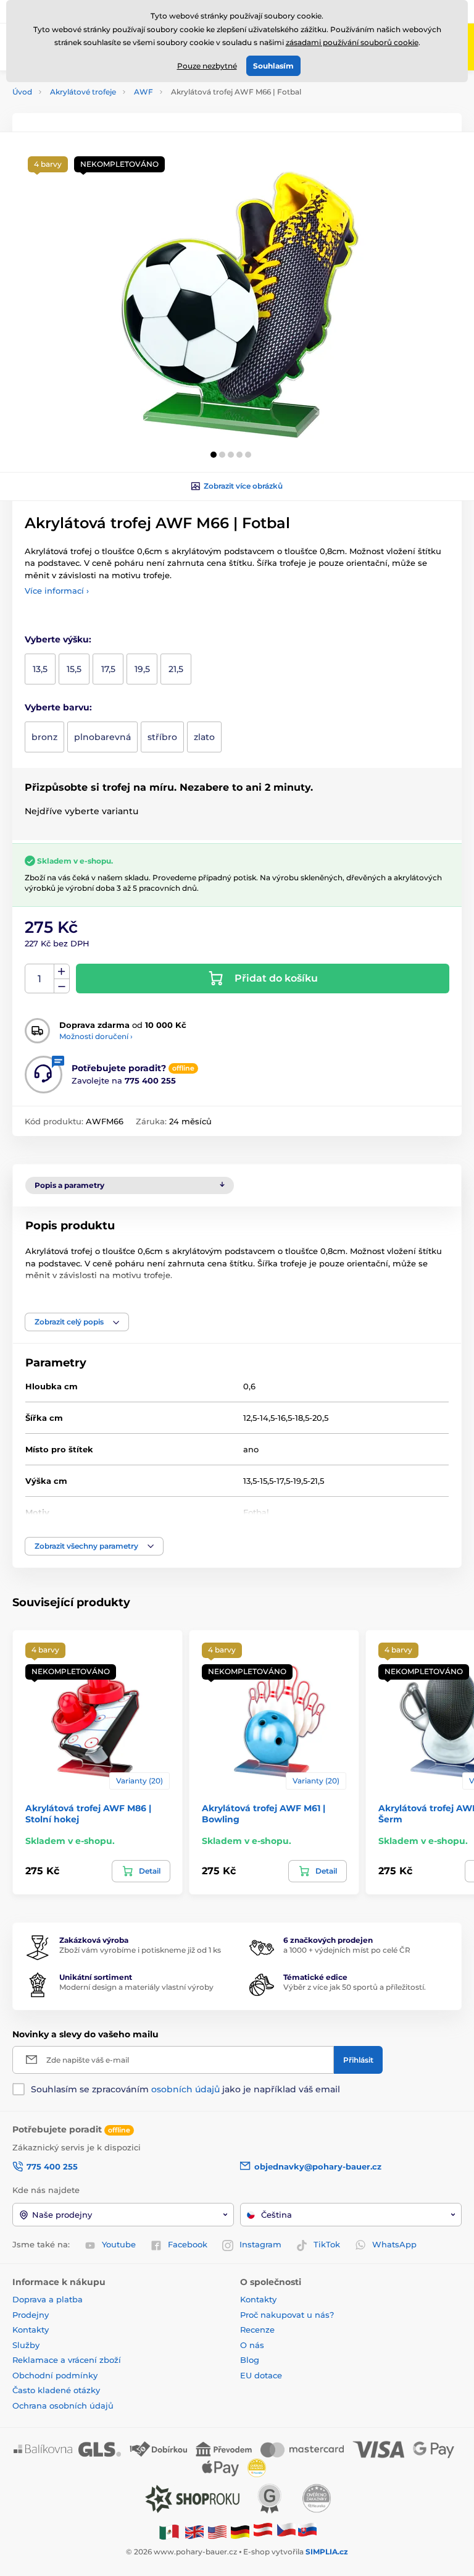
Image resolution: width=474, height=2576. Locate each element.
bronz (44, 737)
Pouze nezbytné (207, 66)
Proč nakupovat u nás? (287, 2315)
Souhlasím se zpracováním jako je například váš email (185, 2089)
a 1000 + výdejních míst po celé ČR (347, 1950)
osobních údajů (185, 2089)
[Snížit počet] (62, 986)
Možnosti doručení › (96, 1036)
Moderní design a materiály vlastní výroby (136, 1987)
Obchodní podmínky (55, 2375)
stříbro (162, 737)
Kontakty (31, 2330)
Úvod (22, 92)
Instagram (260, 2244)
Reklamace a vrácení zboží (68, 2360)
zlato (204, 737)
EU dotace (261, 2375)
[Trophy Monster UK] (194, 2531)
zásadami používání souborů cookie (352, 42)
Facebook (188, 2244)
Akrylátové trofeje (83, 92)
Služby (26, 2345)
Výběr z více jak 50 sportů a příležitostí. (355, 1987)
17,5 (108, 669)
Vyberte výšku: (58, 639)
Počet (40, 979)
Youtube (119, 2244)
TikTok (327, 2244)
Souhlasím (273, 66)
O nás (252, 2345)
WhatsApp (394, 2244)
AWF (143, 92)
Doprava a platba (48, 2299)
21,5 (176, 669)
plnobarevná (102, 737)
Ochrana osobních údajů (63, 2406)
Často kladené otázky (56, 2390)
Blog (250, 2360)
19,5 (142, 669)
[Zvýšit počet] (62, 972)
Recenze (257, 2330)
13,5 (40, 669)
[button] (214, 455)
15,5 (74, 669)
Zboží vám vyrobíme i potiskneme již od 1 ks (140, 1950)
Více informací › (57, 591)
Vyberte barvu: (58, 707)
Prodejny (31, 2315)
